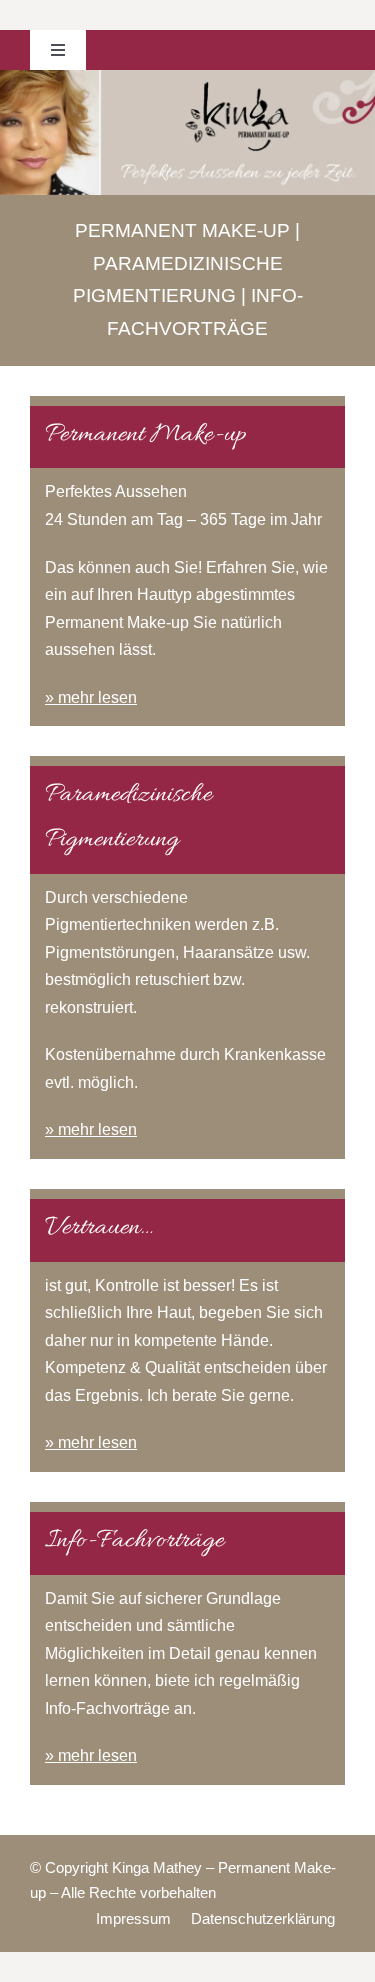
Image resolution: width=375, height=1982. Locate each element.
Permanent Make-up (182, 230)
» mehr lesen (91, 697)
